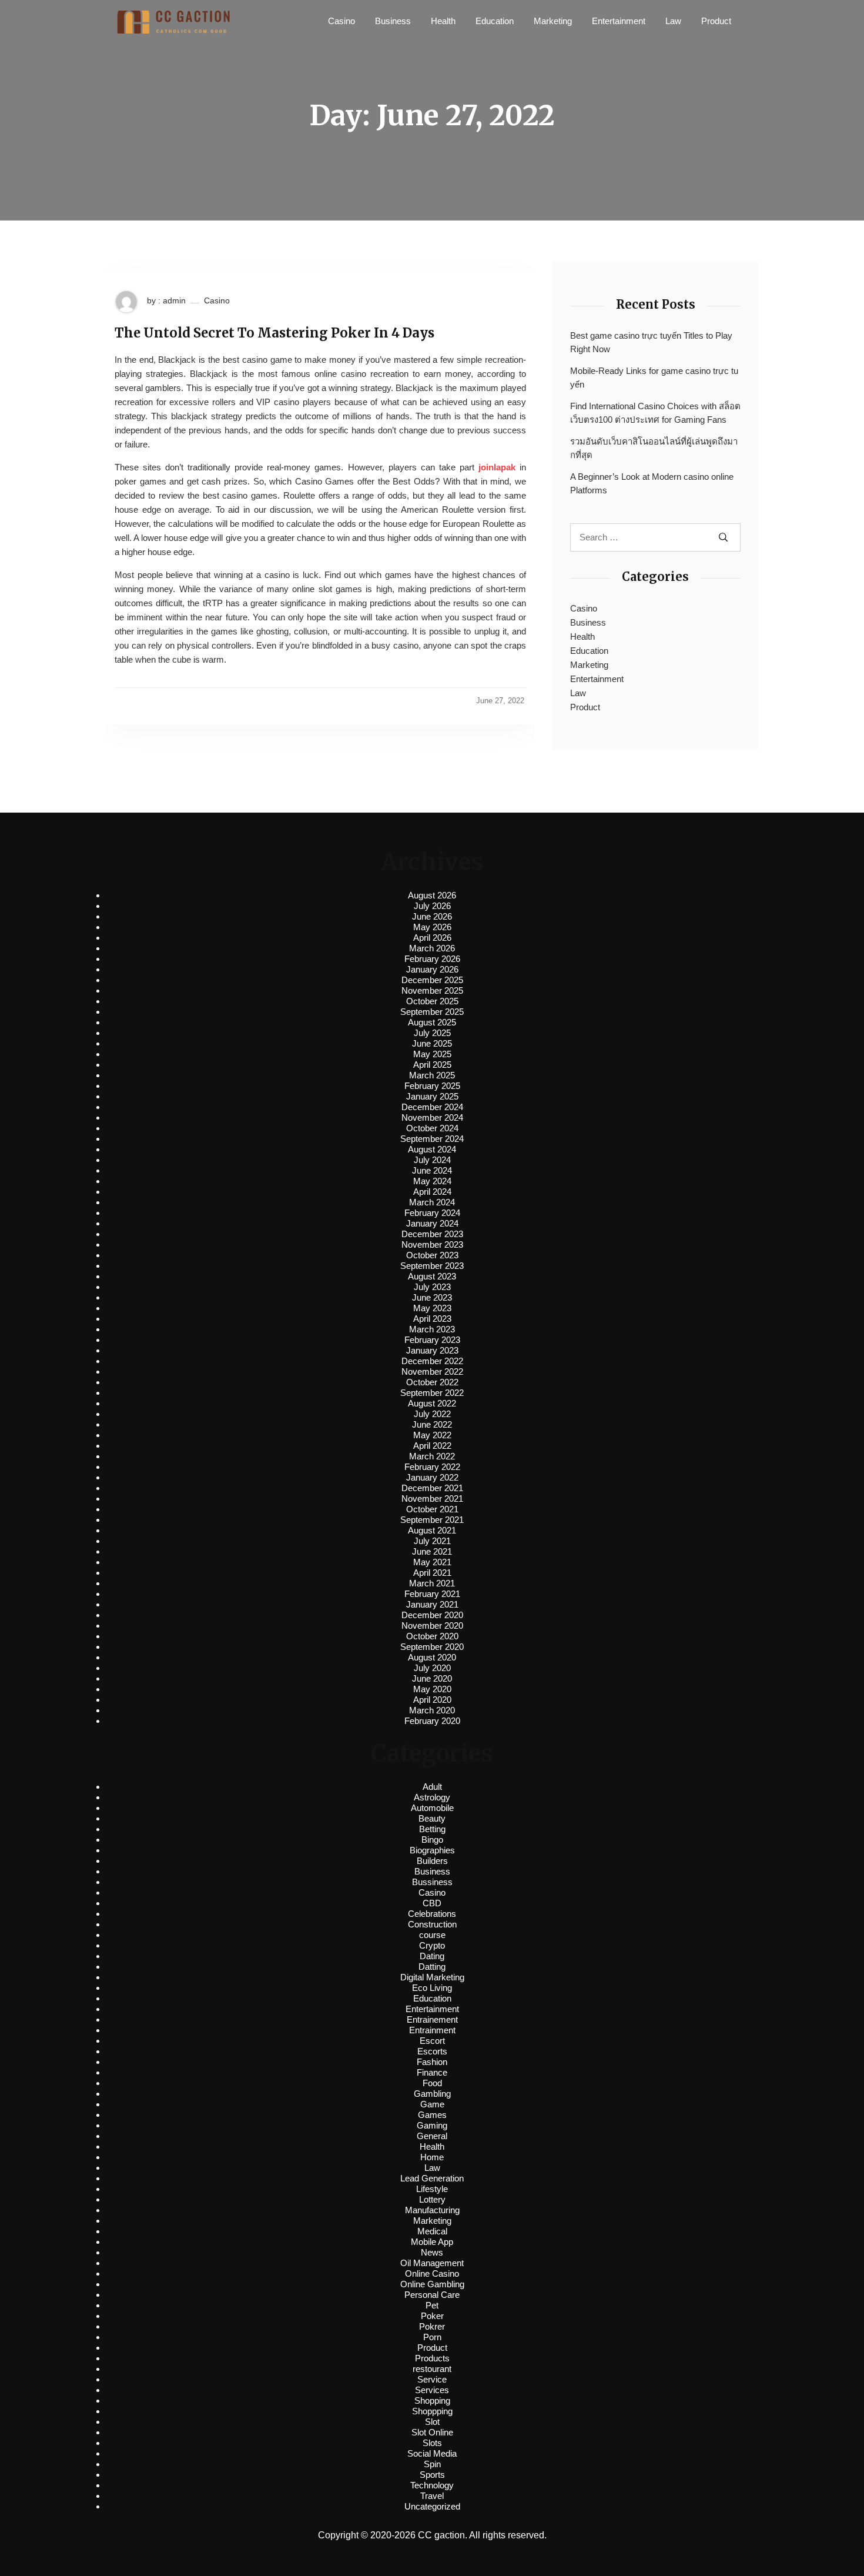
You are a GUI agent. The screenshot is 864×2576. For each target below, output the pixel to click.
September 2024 (432, 1139)
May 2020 (432, 1689)
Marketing (553, 21)
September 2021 (432, 1520)
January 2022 (432, 1477)
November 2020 (432, 1626)
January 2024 (432, 1223)
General (432, 2136)
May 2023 (432, 1308)
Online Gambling (432, 2284)
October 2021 (432, 1509)
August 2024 (432, 1149)
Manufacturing (432, 2210)
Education (495, 21)
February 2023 (432, 1340)
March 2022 (432, 1456)
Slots (432, 2443)
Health (443, 21)
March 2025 (432, 1075)
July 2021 (432, 1541)
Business (393, 21)
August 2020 (432, 1657)
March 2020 (432, 1710)
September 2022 (432, 1393)
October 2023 (432, 1255)
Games (432, 2115)
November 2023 (432, 1244)
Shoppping (432, 2411)
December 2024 (432, 1107)
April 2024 (432, 1192)
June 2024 (432, 1170)
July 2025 (432, 1033)
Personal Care (432, 2295)
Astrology (432, 1797)
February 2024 (432, 1213)
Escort (432, 2041)
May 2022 (432, 1435)
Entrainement (432, 2019)
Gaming (432, 2125)
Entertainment (619, 21)
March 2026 (432, 948)
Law (673, 21)
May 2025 (432, 1054)
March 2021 (432, 1583)
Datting (432, 1967)
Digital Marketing (432, 1977)
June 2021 (432, 1551)
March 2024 (432, 1202)
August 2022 (432, 1403)
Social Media (432, 2453)
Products (432, 2358)
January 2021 (432, 1604)
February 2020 (432, 1721)
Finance (432, 2072)
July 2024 (432, 1160)
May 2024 (432, 1181)
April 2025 (432, 1065)
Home (432, 2157)
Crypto (432, 1945)
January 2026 (432, 969)
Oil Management (432, 2263)
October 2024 (432, 1128)
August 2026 (432, 895)
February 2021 (432, 1594)
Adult (432, 1787)
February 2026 (432, 959)
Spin (432, 2464)
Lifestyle (432, 2189)
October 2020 (432, 1636)
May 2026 (432, 927)
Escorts (432, 2051)
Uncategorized (432, 2506)
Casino (341, 21)
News (432, 2252)
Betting (432, 1829)
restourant (432, 2369)
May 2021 (432, 1562)
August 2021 (432, 1530)
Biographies (432, 1850)
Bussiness (432, 1882)
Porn (432, 2337)
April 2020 (432, 1700)
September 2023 (432, 1266)
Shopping (432, 2400)
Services (432, 2390)
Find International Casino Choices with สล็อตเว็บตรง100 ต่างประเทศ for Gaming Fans (655, 413)
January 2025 (432, 1096)
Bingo (432, 1840)
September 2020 (432, 1647)
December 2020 (432, 1615)
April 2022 (432, 1446)
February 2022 (432, 1467)
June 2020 (432, 1678)
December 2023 (432, 1234)
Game (432, 2104)
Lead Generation (432, 2178)
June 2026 (432, 916)
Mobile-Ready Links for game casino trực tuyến (654, 377)
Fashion (432, 2062)
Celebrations (432, 1914)
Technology (432, 2485)
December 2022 (432, 1361)
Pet (432, 2305)
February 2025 (432, 1086)
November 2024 (432, 1117)
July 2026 (432, 906)
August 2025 (432, 1022)
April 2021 (432, 1573)
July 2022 (432, 1414)
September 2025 (432, 1012)
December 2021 (432, 1488)
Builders (432, 1861)
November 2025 (432, 990)
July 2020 (432, 1668)
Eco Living (432, 1988)
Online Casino (432, 2273)
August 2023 (432, 1276)
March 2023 (432, 1329)
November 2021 (432, 1499)
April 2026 (432, 938)
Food (432, 2083)
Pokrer (432, 2326)
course (432, 1935)
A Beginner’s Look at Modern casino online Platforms (652, 483)
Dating (432, 1956)
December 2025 (432, 980)
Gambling (432, 2094)
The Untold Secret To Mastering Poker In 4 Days (274, 333)
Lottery (432, 2199)
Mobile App (432, 2242)
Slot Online (432, 2432)
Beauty (432, 1818)
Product (716, 21)
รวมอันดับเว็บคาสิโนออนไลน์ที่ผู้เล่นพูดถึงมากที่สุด (654, 448)
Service (432, 2379)
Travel (432, 2496)
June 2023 (432, 1297)
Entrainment (432, 2030)
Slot (432, 2422)
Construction (432, 1924)
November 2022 (432, 1371)
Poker (432, 2316)
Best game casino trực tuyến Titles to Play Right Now (651, 342)
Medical (432, 2231)
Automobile (432, 1808)
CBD (432, 1903)
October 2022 (432, 1382)
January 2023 (432, 1350)
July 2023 (432, 1287)
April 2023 (432, 1319)
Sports (432, 2475)
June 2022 (432, 1424)
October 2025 (432, 1001)
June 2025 (432, 1043)
